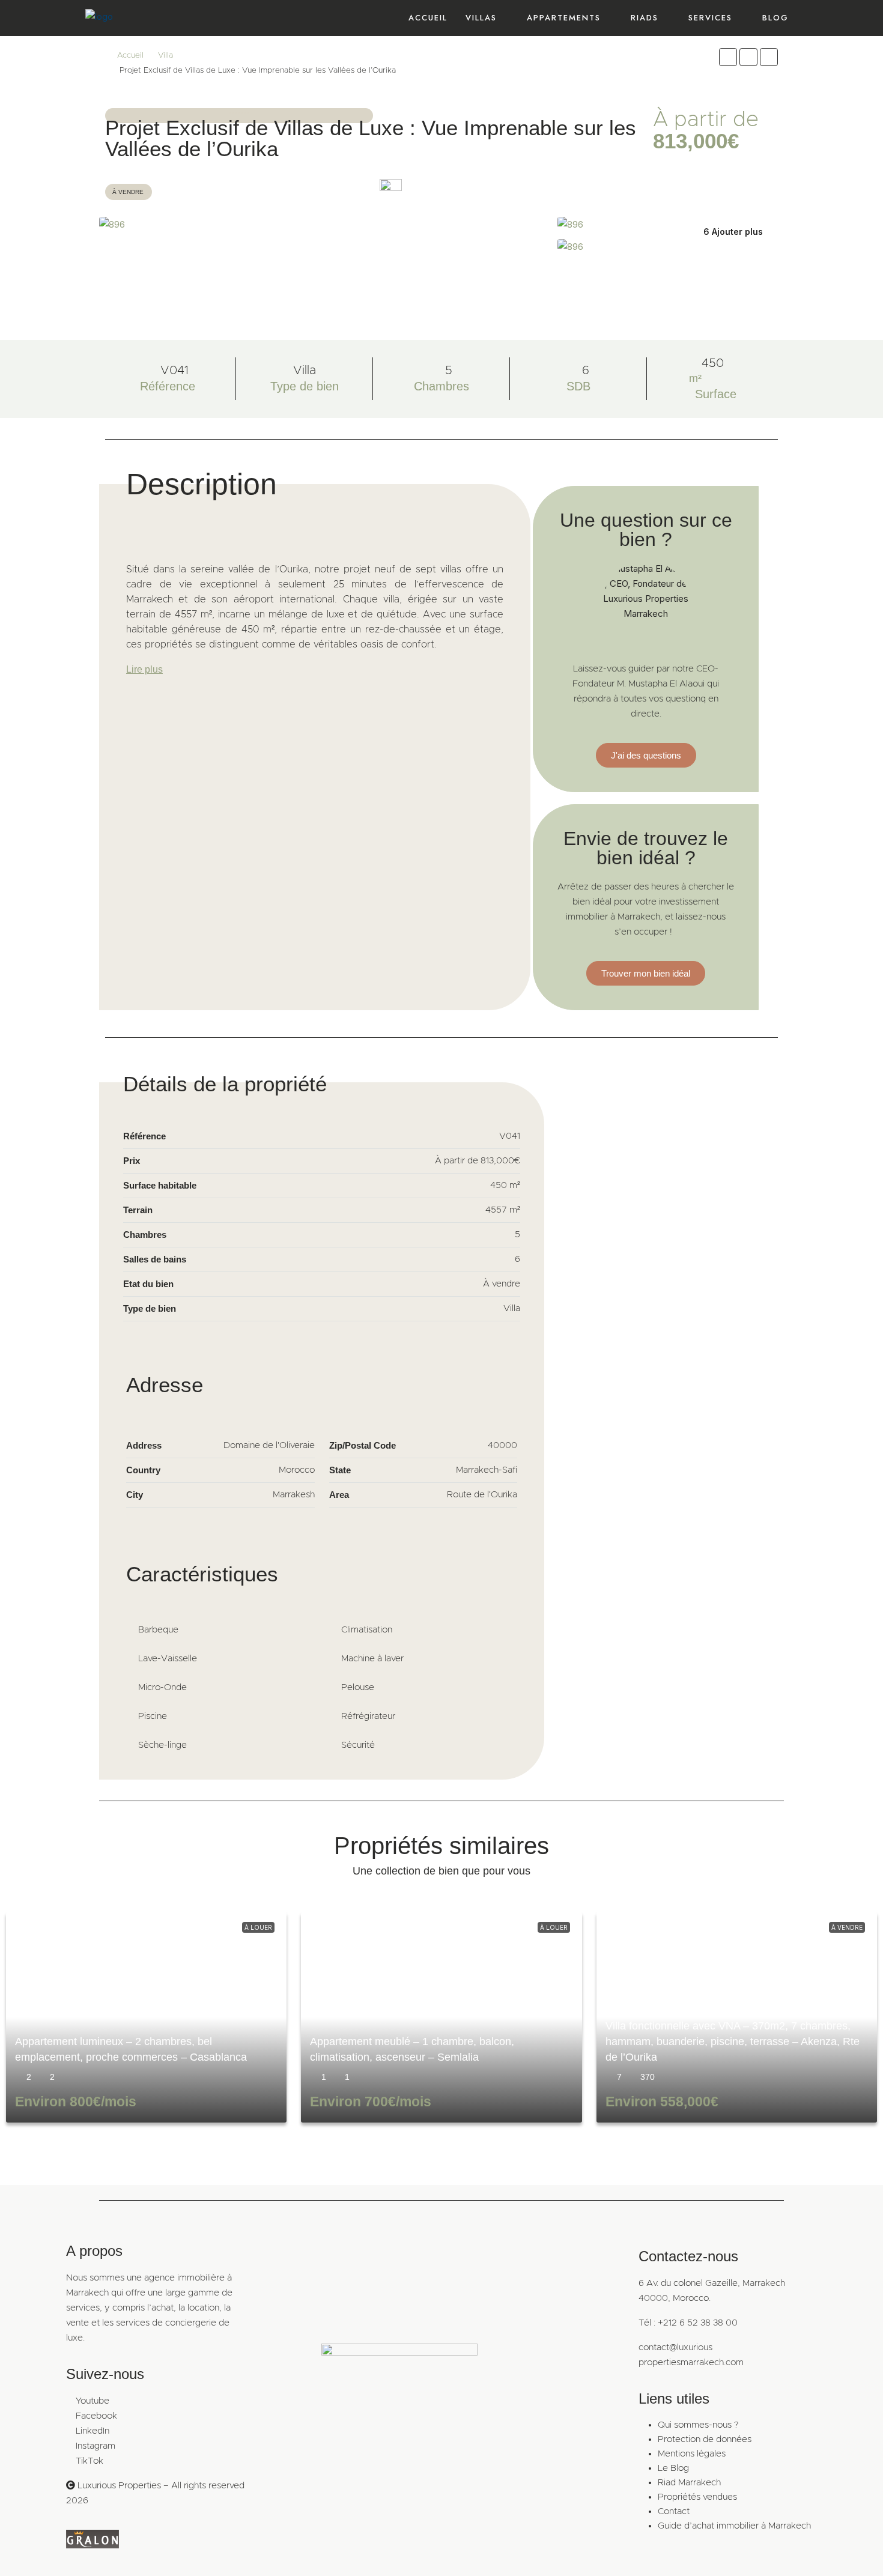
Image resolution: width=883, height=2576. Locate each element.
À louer (258, 1927)
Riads (645, 18)
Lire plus (144, 669)
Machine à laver (372, 1659)
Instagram (96, 2446)
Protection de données (705, 2439)
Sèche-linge (162, 1745)
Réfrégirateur (368, 1716)
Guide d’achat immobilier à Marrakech (734, 2526)
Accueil (428, 18)
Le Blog (673, 2468)
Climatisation (367, 1630)
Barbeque (158, 1630)
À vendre (847, 1927)
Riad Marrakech (689, 2483)
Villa (165, 56)
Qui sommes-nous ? (698, 2425)
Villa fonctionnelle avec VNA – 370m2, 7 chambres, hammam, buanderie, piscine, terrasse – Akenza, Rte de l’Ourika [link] (733, 2041)
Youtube (93, 2401)
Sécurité (358, 1745)
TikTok (90, 2461)
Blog (775, 18)
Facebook (96, 2416)
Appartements (564, 18)
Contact (674, 2511)
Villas (481, 18)
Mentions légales (692, 2454)
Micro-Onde (162, 1687)
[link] (146, 2017)
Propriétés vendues (697, 2497)
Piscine (153, 1716)
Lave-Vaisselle (168, 1659)
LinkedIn (93, 2431)
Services (710, 18)
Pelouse (358, 1687)
